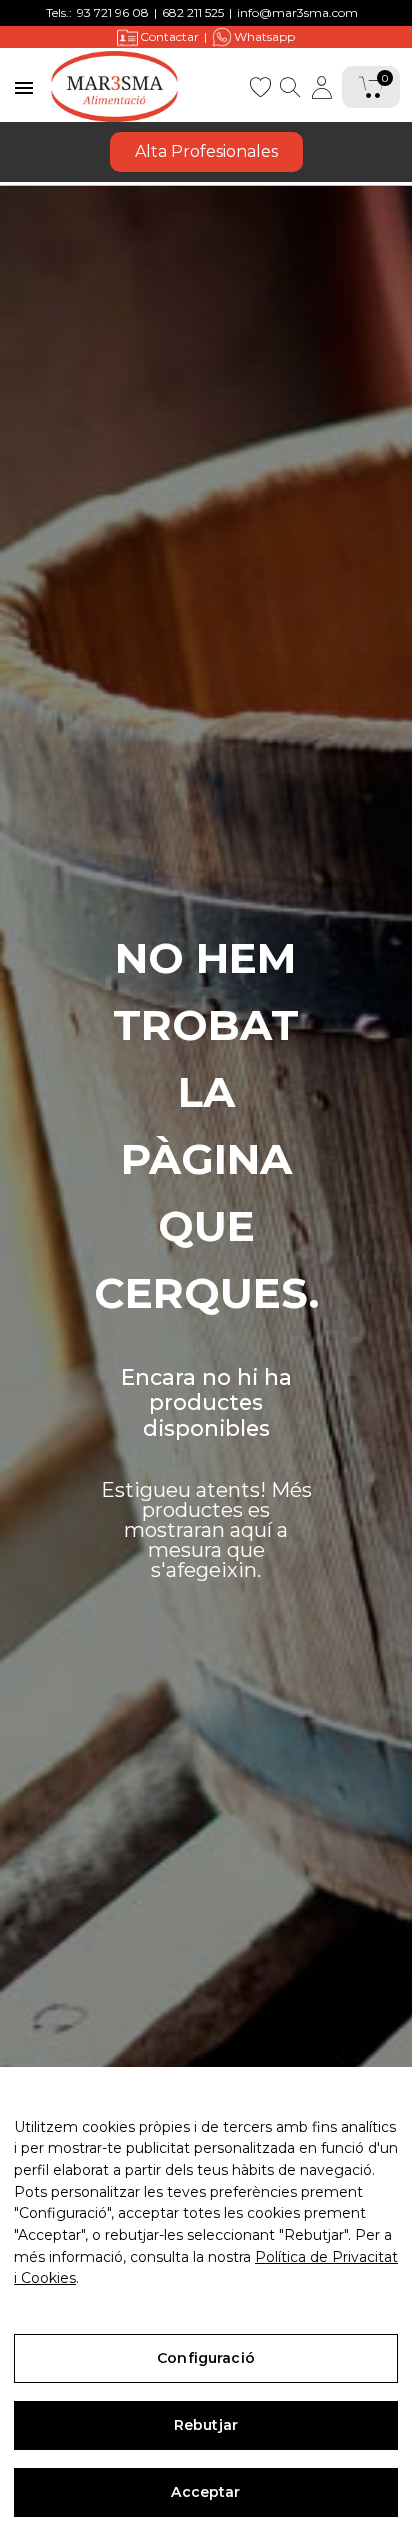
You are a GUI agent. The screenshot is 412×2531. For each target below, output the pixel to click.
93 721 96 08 (113, 12)
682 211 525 (193, 12)
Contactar (169, 36)
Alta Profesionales (206, 151)
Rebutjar (206, 2425)
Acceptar (205, 2492)
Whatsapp (264, 36)
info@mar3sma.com (297, 12)
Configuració (206, 2358)
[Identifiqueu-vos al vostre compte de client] (322, 87)
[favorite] (260, 85)
